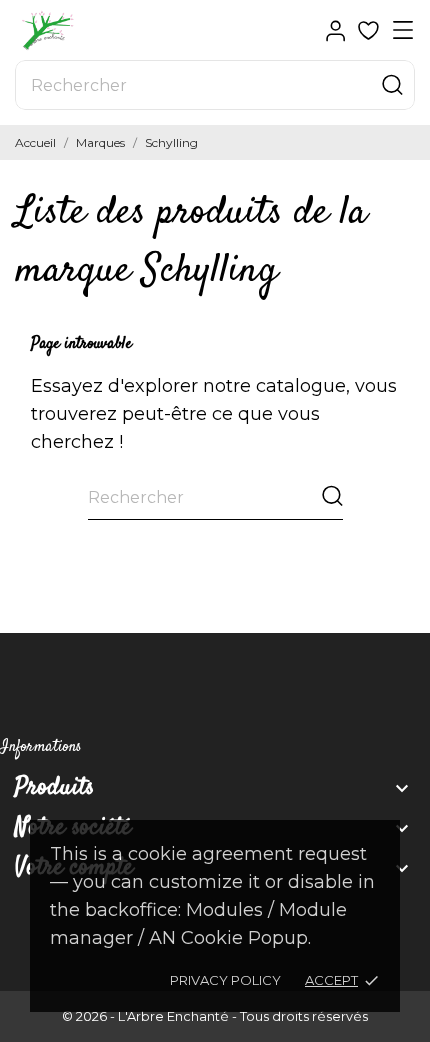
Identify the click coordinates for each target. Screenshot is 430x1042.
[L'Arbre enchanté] (85, 30)
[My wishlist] (368, 30)
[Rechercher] (392, 85)
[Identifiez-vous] (335, 30)
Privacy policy (225, 980)
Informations (41, 747)
